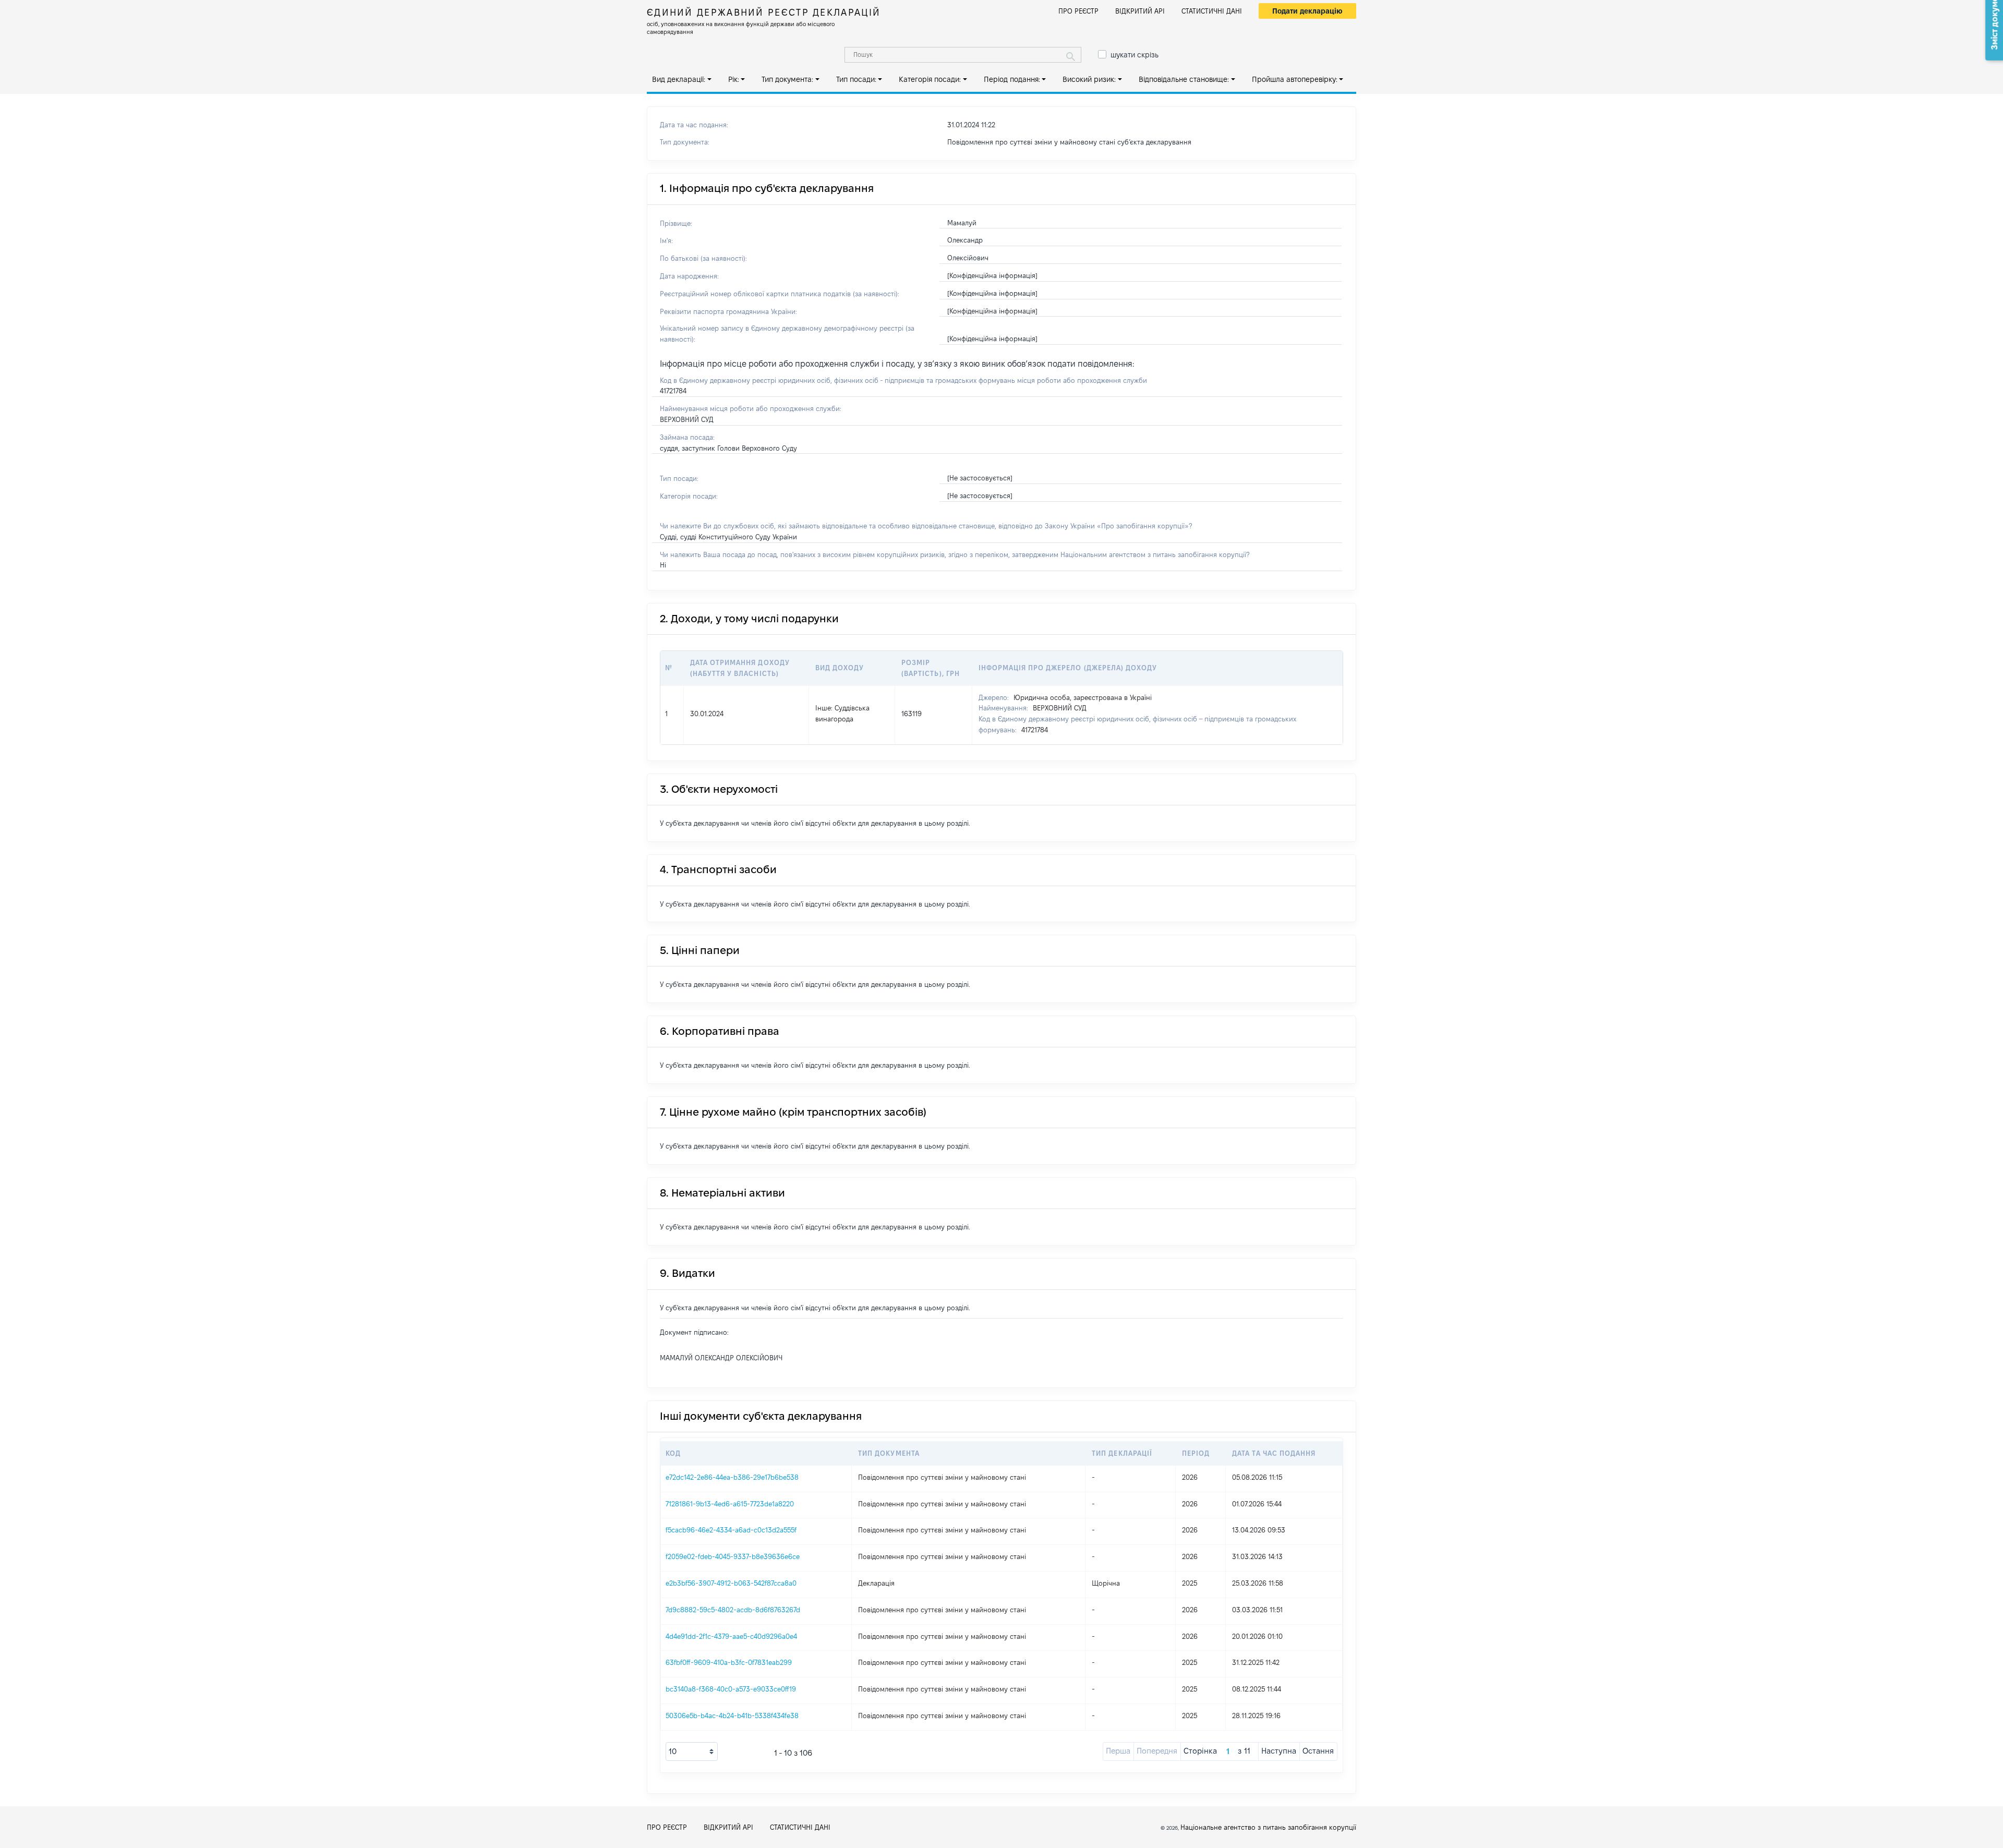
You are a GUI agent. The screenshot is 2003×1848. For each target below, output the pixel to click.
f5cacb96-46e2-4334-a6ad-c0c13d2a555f (731, 1530)
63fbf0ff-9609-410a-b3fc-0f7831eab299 (729, 1662)
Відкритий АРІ (1140, 11)
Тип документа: (787, 79)
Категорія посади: (930, 79)
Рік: (734, 79)
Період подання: (1012, 79)
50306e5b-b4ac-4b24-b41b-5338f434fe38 (732, 1716)
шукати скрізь (1135, 55)
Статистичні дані (1212, 11)
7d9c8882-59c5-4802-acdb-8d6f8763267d (733, 1610)
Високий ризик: (1089, 79)
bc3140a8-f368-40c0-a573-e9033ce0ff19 (731, 1689)
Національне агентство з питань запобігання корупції (1268, 1827)
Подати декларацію (1307, 11)
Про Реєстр (1078, 11)
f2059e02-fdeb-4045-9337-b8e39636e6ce (733, 1556)
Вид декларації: (679, 79)
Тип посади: (856, 79)
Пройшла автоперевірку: (1295, 79)
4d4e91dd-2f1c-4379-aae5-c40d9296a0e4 (731, 1636)
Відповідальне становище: (1184, 79)
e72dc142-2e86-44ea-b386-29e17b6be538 (732, 1477)
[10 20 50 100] (692, 1752)
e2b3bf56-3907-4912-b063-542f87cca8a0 (731, 1583)
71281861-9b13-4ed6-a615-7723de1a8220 (730, 1504)
